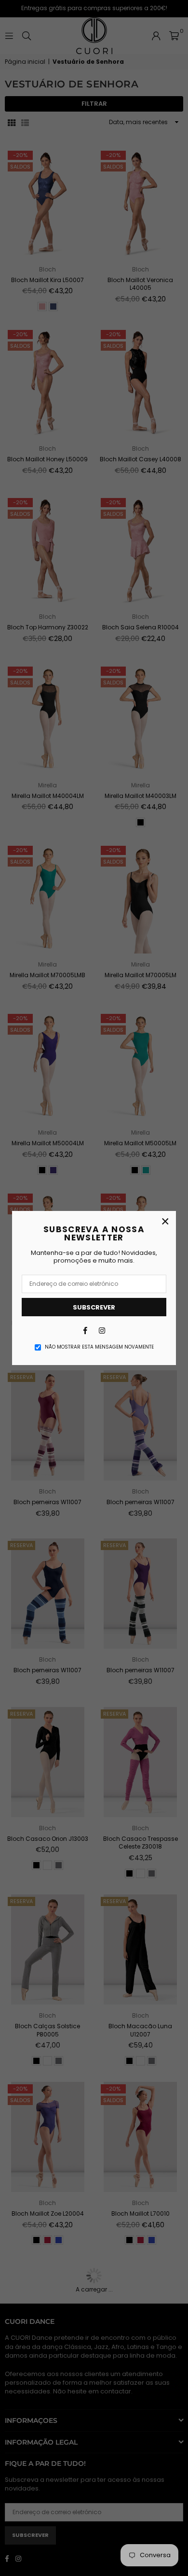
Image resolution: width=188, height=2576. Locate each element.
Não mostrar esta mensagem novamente (99, 1347)
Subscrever (94, 1307)
